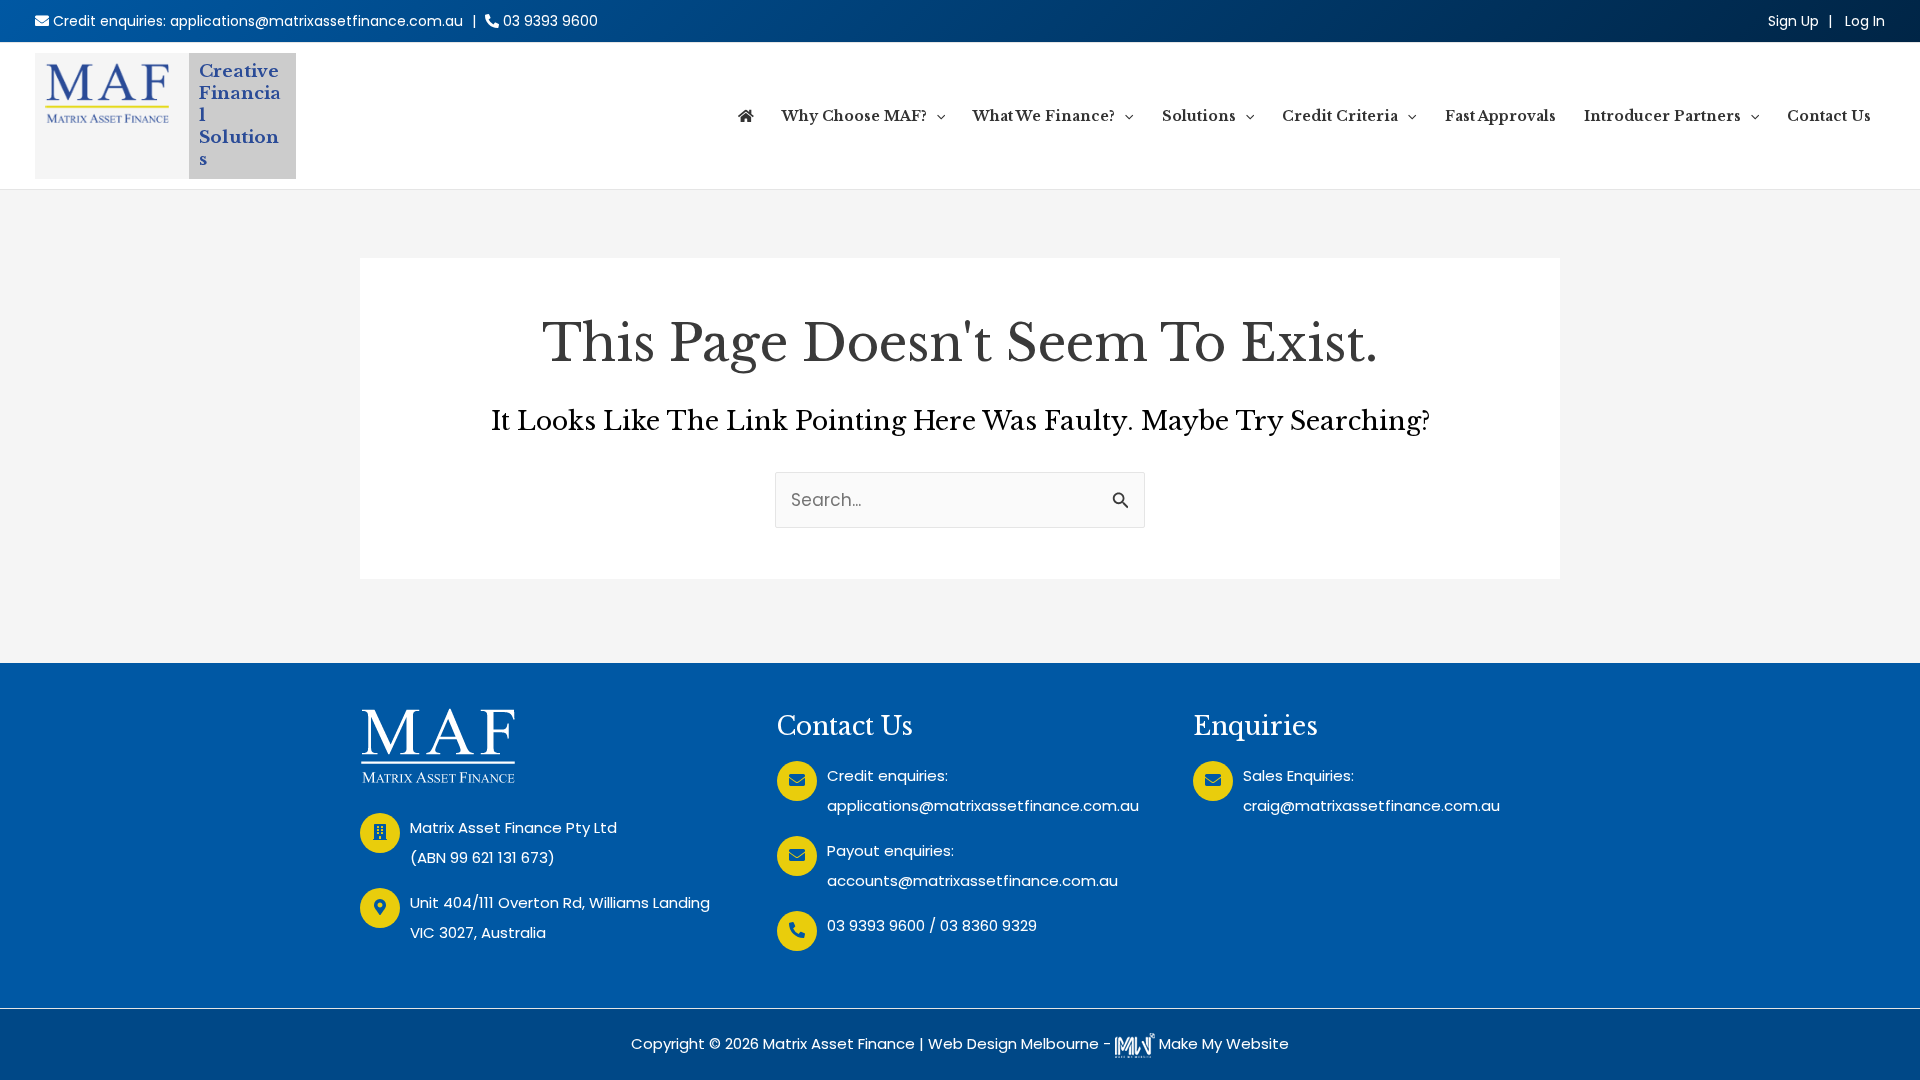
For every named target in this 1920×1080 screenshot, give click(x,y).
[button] (936, 116)
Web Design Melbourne (1013, 1043)
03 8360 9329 (988, 925)
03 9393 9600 (550, 21)
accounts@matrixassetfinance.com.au (972, 880)
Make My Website (1222, 1043)
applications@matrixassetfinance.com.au (316, 21)
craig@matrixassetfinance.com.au (1371, 805)
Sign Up (1793, 21)
